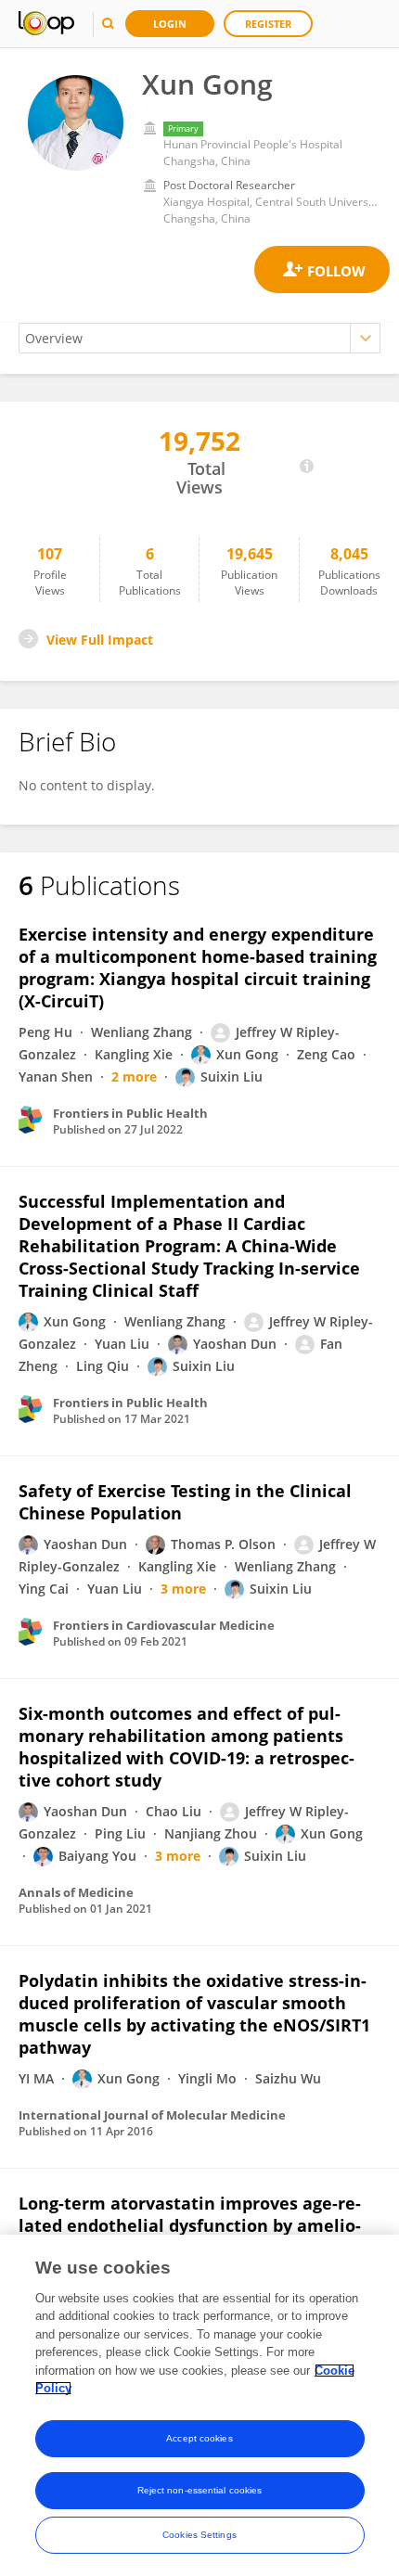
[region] (199, 2405)
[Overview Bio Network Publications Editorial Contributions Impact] (199, 338)
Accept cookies (199, 2438)
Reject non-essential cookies (200, 2490)
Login (170, 24)
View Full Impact (100, 640)
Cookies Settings (199, 2535)
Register (268, 24)
